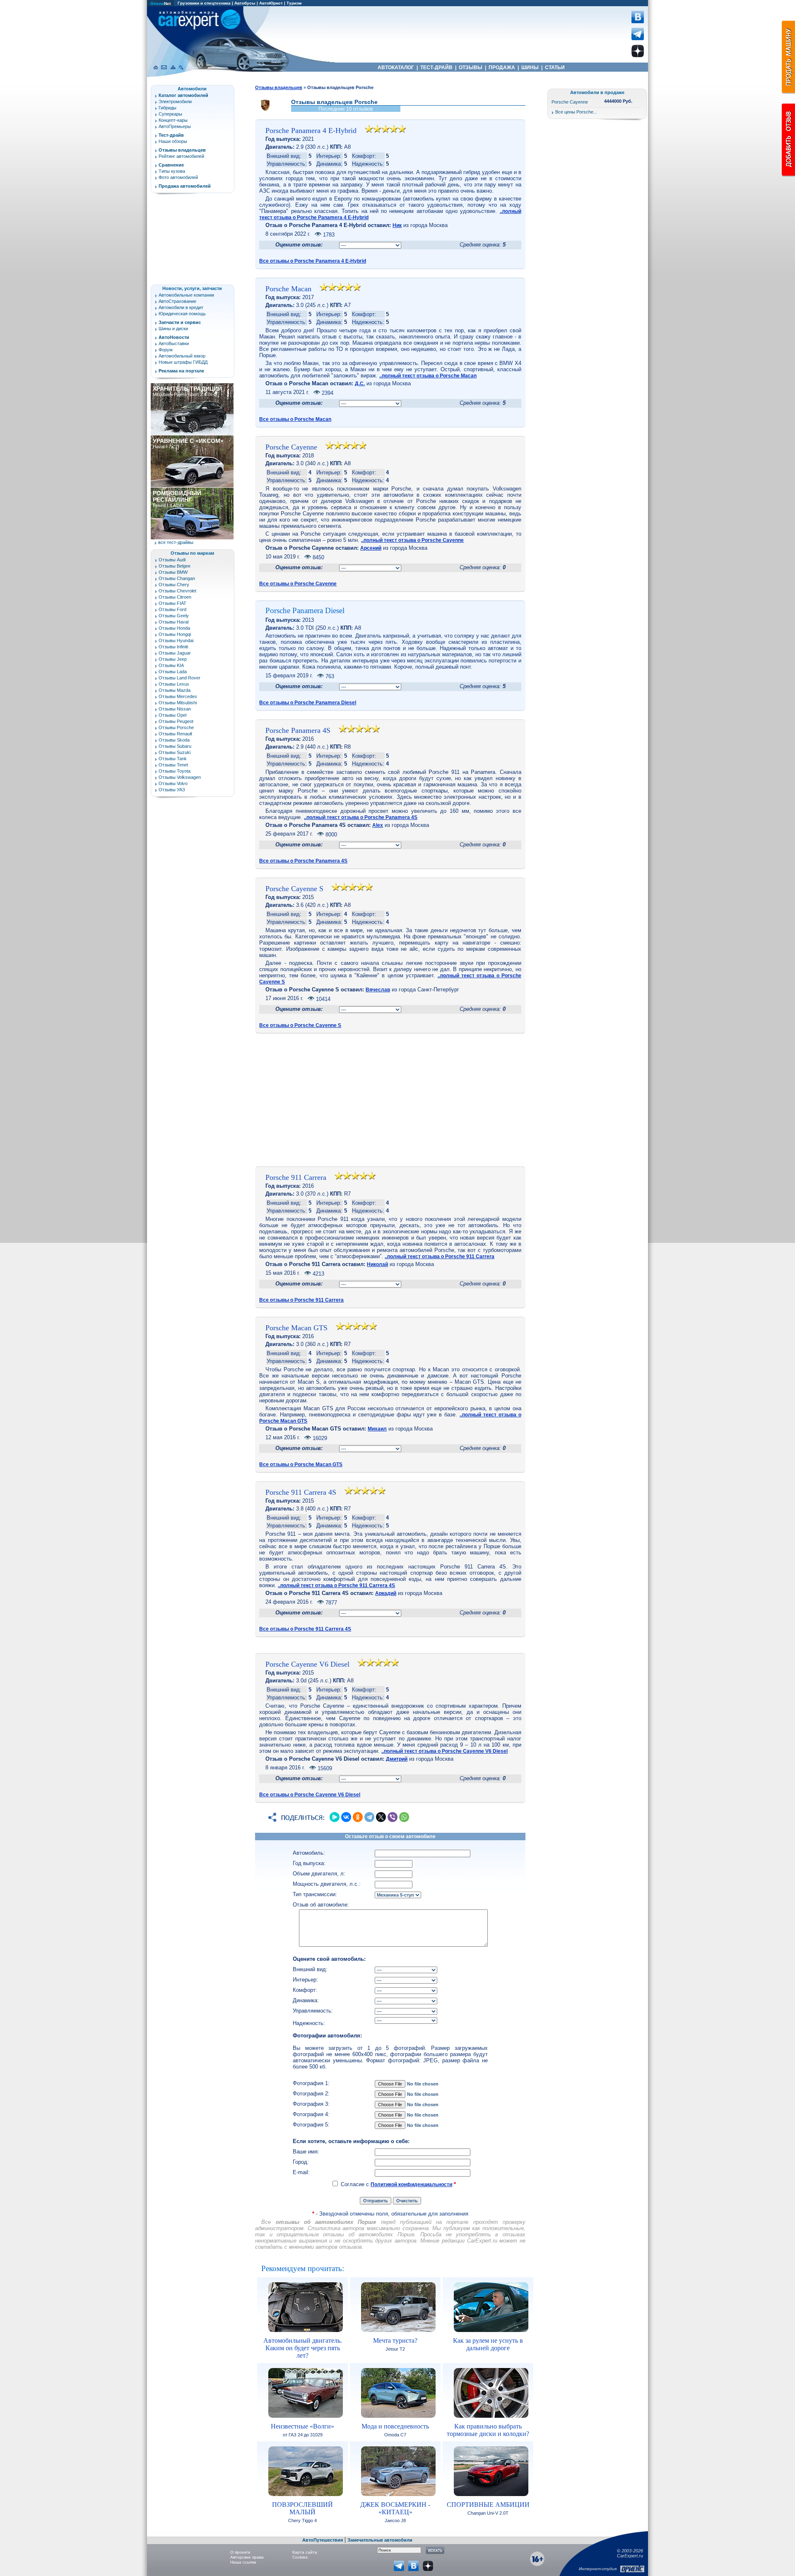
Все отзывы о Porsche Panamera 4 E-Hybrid (313, 261)
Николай (377, 1264)
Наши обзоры (173, 141)
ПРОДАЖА (502, 68)
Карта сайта (305, 2552)
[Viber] (393, 1817)
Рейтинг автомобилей (181, 156)
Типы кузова (172, 171)
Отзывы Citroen (175, 597)
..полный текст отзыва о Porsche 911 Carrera (440, 1257)
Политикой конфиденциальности (411, 2185)
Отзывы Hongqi (175, 634)
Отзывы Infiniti (173, 647)
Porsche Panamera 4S (298, 730)
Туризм (294, 3)
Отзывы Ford (172, 609)
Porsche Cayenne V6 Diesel (307, 1664)
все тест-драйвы (176, 542)
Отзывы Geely (174, 616)
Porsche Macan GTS (296, 1328)
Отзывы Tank (173, 759)
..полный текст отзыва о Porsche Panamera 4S (361, 817)
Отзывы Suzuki (175, 752)
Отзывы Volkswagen (180, 777)
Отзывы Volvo (173, 783)
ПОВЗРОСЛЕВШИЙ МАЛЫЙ (302, 2508)
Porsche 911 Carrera (296, 1177)
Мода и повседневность (395, 2426)
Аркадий (386, 1593)
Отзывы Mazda (175, 690)
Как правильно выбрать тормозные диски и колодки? (488, 2430)
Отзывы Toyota (175, 771)
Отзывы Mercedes (178, 696)
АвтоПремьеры (175, 126)
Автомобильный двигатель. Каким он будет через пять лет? (303, 2348)
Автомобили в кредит (181, 307)
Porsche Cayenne (291, 447)
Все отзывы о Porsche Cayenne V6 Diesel (310, 1795)
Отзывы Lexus (174, 684)
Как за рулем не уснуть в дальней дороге (488, 2344)
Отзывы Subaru (175, 746)
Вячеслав (378, 990)
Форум (166, 350)
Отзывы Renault (175, 734)
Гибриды (167, 108)
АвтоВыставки (174, 343)
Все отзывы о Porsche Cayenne (298, 584)
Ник (397, 225)
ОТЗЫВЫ (471, 68)
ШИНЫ (530, 68)
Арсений (371, 548)
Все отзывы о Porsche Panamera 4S (303, 861)
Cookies (300, 2557)
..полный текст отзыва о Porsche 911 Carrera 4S (336, 1585)
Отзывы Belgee (175, 566)
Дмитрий (397, 1759)
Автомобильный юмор (182, 356)
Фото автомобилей (178, 177)
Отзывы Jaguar (175, 653)
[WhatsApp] (404, 1817)
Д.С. (360, 384)
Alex (378, 825)
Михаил (377, 1429)
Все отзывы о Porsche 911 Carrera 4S (305, 1629)
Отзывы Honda (174, 628)
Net (160, 4)
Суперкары (170, 114)
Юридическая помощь (182, 314)
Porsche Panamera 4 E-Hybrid (311, 130)
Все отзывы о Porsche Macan (295, 419)
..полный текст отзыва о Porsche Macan (428, 376)
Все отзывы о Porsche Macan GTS (301, 1464)
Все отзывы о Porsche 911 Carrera (301, 1300)
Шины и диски (173, 329)
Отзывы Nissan (175, 709)
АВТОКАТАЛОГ (396, 68)
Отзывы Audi (172, 560)
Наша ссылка (243, 2562)
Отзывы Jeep (173, 659)
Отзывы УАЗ (172, 790)
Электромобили (175, 101)
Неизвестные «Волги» (302, 2426)
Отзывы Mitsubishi (178, 703)
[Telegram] (369, 1817)
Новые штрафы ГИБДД (183, 362)
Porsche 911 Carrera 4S (301, 1492)
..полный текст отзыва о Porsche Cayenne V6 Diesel (444, 1751)
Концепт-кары (173, 120)
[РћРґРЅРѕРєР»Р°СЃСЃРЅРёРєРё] (358, 1817)
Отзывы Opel (172, 715)
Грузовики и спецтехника (204, 3)
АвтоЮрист (271, 3)
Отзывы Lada (173, 672)
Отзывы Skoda (174, 740)
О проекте (240, 2552)
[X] (381, 1817)
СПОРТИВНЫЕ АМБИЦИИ (488, 2505)
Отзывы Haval (173, 622)
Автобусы (245, 3)
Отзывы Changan (177, 578)
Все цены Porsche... (576, 112)
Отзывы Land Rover (179, 678)
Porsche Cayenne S (294, 889)
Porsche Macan (288, 289)
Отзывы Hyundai (176, 640)
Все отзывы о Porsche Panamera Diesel (308, 703)
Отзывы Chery (174, 585)
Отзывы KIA (171, 665)
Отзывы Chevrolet (177, 591)
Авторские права (247, 2557)
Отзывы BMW (173, 572)
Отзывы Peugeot (176, 721)
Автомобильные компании (186, 295)
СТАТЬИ (555, 68)
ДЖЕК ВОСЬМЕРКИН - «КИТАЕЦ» (395, 2508)
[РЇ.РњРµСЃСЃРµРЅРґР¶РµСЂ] (335, 1817)
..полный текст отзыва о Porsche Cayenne (412, 540)
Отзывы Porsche (176, 727)
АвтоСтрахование (177, 301)
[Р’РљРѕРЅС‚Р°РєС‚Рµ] (346, 1817)
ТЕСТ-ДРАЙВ (436, 68)
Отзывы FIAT (172, 603)
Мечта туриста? (395, 2340)
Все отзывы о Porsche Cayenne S (300, 1025)
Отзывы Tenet (173, 765)
